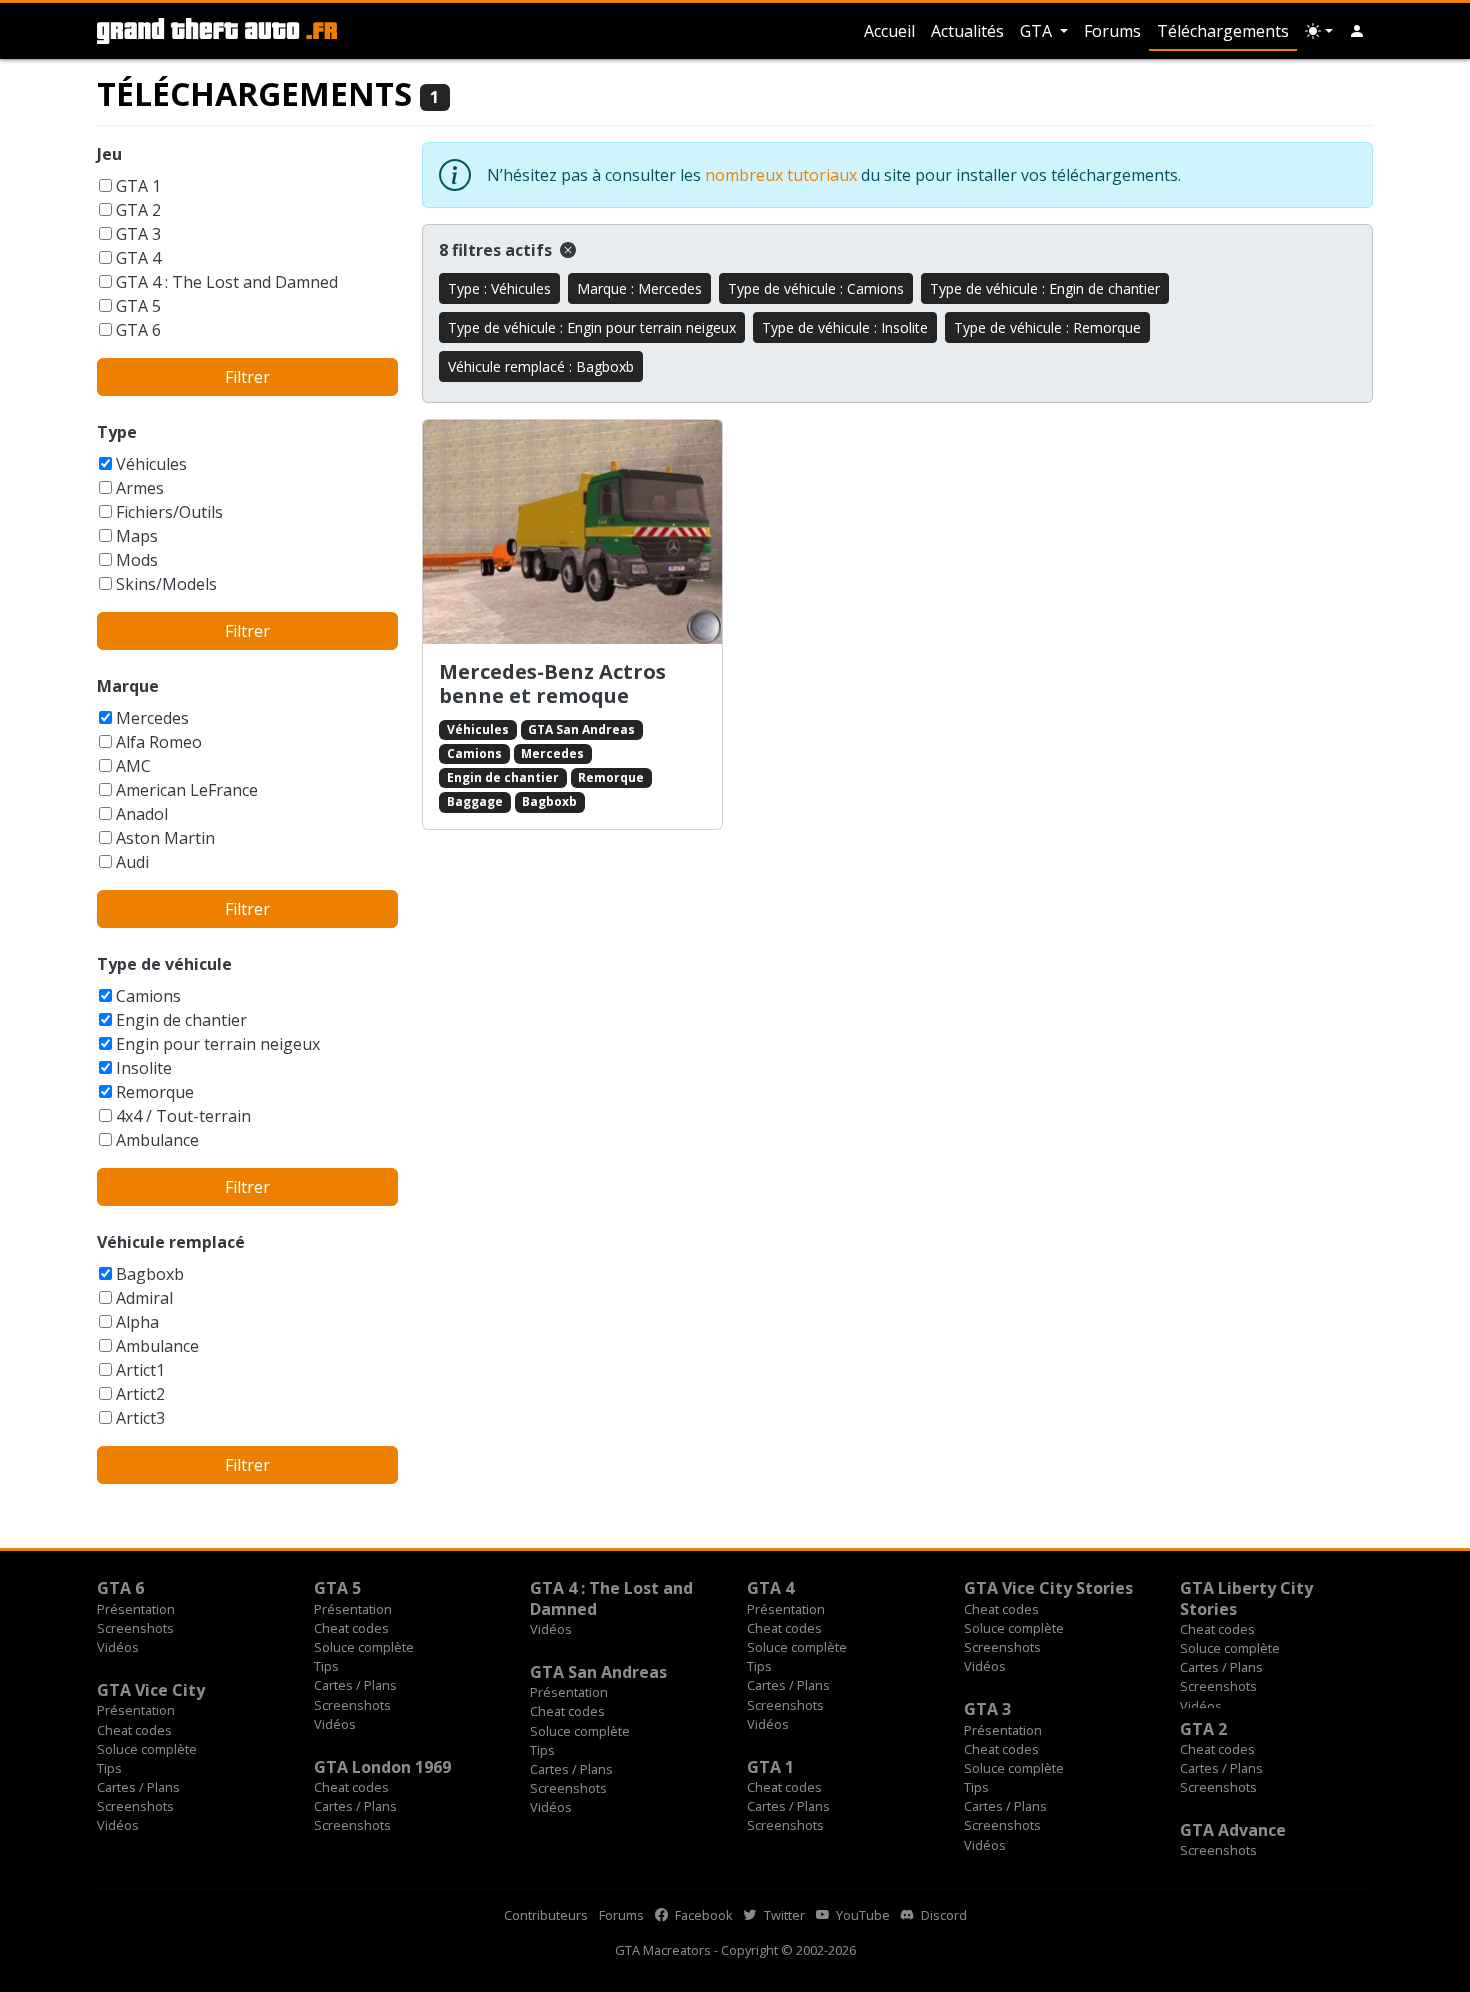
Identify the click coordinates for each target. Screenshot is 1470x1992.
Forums (1112, 31)
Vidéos (118, 1647)
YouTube (861, 1915)
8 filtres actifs (497, 250)
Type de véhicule (164, 964)
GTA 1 (138, 186)
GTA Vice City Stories (1048, 1588)
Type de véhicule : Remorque (1047, 327)
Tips (326, 1666)
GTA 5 (138, 306)
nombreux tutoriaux (781, 175)
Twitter (783, 1915)
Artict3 (140, 1418)
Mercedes (152, 718)
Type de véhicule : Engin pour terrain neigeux (592, 327)
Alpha (137, 1322)
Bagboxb (150, 1274)
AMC (133, 766)
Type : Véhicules (499, 288)
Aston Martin (165, 838)
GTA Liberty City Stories (1246, 1598)
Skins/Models (166, 584)
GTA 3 (138, 234)
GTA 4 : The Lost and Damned (227, 282)
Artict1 (140, 1370)
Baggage (475, 801)
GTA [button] (1038, 31)
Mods (137, 560)
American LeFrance (187, 790)
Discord (942, 1915)
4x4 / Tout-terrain (183, 1116)
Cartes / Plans (355, 1685)
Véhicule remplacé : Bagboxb (541, 366)
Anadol (142, 814)
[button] (1357, 31)
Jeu (109, 154)
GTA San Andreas (581, 729)
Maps (137, 536)
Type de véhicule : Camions (816, 288)
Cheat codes (351, 1628)
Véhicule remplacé (171, 1242)
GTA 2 (138, 210)
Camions (148, 996)
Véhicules (151, 464)
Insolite (144, 1068)
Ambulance (157, 1140)
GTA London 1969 (382, 1767)
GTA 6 (138, 330)
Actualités (967, 31)
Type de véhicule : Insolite (845, 327)
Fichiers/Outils (169, 512)
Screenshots (135, 1628)
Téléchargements (1223, 31)
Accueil (889, 31)
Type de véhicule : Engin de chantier (1045, 288)
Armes (140, 488)
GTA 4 (138, 258)
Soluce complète (364, 1647)
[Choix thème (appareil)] (1319, 31)
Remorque (155, 1092)
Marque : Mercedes (639, 288)
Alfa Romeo (159, 742)
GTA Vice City (151, 1690)
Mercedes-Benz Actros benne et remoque (552, 683)
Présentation (136, 1609)
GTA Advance (1233, 1830)
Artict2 (140, 1394)
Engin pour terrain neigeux (218, 1044)
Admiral (144, 1298)
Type (117, 432)
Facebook (702, 1915)
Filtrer (247, 377)
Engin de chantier (181, 1020)
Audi (132, 862)
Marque (128, 686)
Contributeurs (546, 1915)
